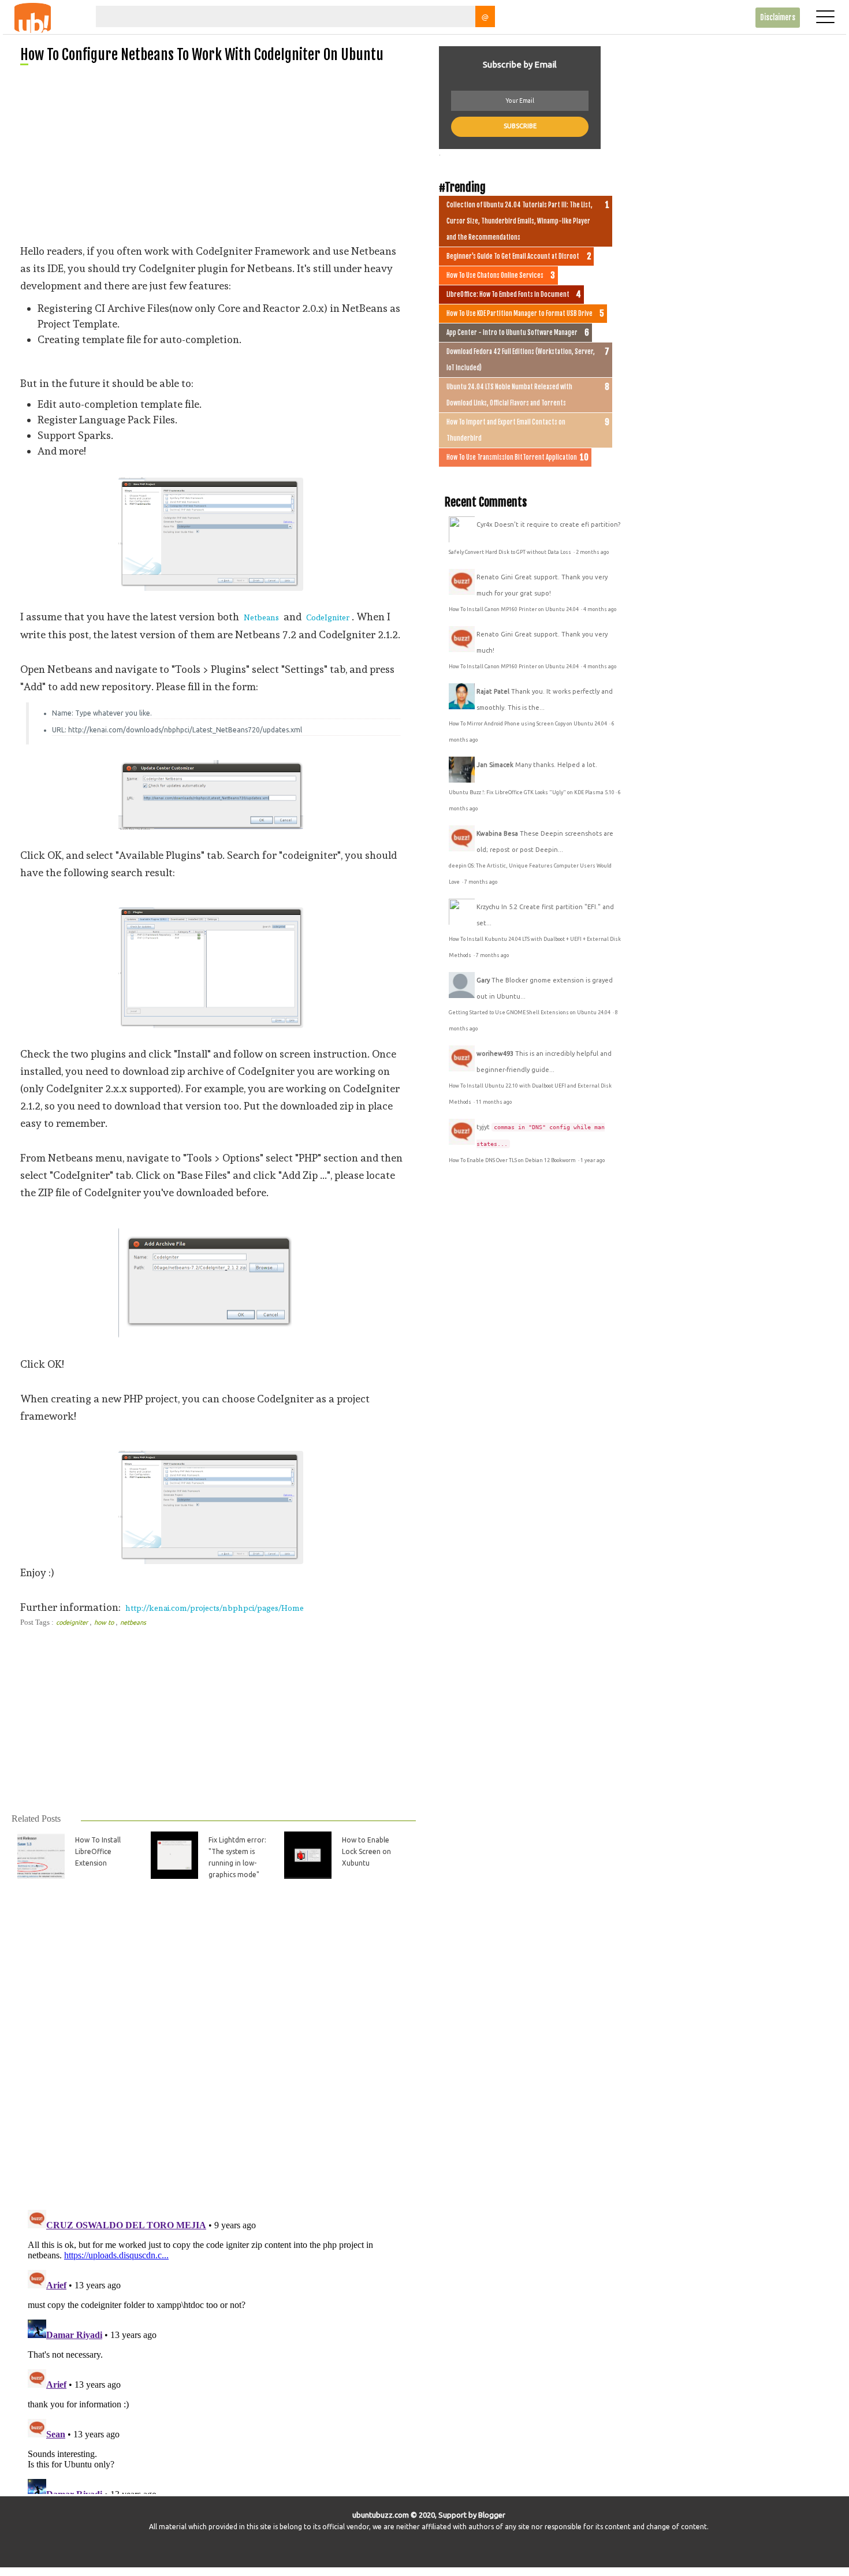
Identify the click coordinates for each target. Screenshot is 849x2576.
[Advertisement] (218, 154)
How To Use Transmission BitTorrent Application (512, 457)
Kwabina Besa (497, 833)
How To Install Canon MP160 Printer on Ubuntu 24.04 (514, 609)
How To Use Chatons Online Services (495, 276)
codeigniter (73, 1622)
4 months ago (600, 609)
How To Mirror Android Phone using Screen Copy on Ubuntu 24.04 (528, 724)
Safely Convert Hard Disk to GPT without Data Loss (511, 552)
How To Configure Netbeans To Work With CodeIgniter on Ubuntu (202, 55)
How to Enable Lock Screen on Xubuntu (366, 1851)
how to (105, 1622)
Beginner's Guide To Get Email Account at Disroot (513, 256)
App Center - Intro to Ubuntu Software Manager (512, 333)
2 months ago (592, 552)
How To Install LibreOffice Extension (98, 1851)
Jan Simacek (495, 765)
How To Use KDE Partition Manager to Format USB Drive (520, 314)
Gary (483, 980)
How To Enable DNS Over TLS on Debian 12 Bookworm (513, 1160)
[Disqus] (213, 2051)
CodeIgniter (328, 617)
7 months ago (481, 882)
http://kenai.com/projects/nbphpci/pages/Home (215, 1608)
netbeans (133, 1622)
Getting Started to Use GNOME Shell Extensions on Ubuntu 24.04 (530, 1012)
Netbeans (261, 617)
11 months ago (494, 1102)
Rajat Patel (493, 691)
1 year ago (593, 1160)
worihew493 (495, 1054)
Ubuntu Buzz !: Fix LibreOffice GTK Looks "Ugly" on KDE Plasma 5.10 (532, 792)
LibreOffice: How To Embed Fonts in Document (508, 295)
